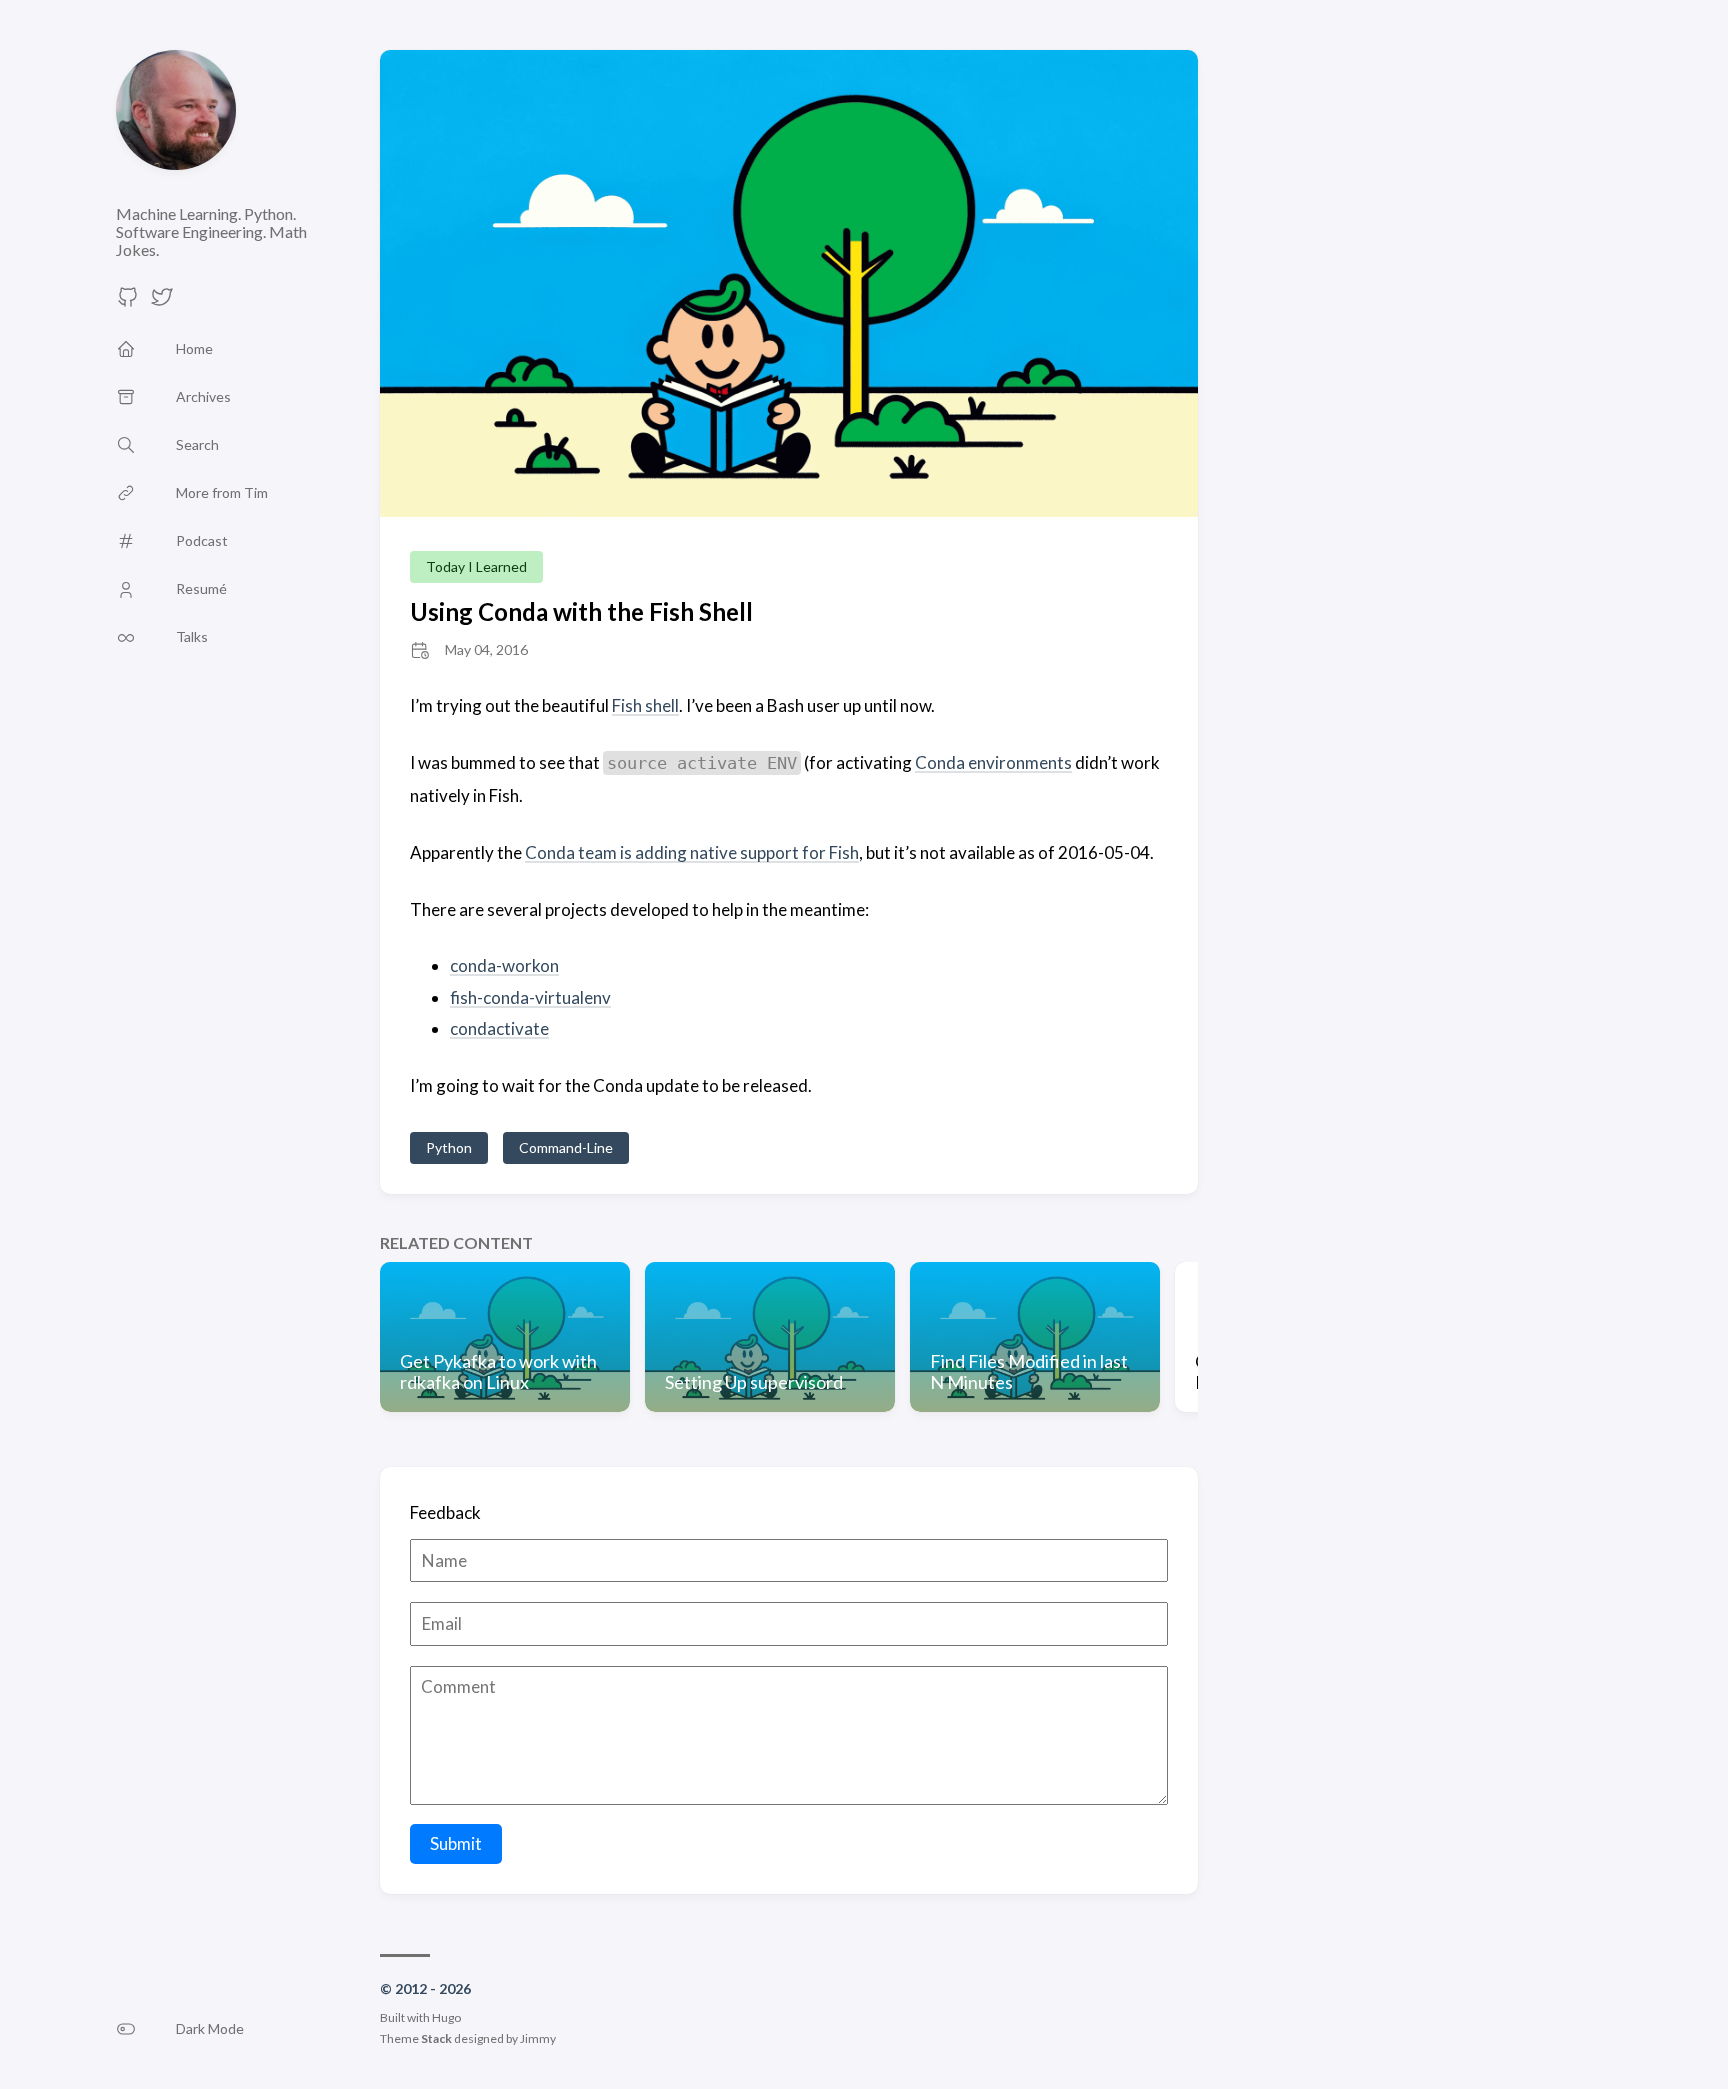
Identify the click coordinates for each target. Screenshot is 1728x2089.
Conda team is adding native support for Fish (692, 852)
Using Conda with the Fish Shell (581, 611)
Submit (456, 1843)
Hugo (446, 2017)
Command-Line (566, 1147)
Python (449, 1147)
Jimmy (538, 2038)
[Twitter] (162, 302)
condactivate (499, 1028)
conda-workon (504, 965)
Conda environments (993, 762)
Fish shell (645, 705)
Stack (436, 2038)
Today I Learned (476, 566)
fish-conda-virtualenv (530, 997)
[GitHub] (128, 302)
